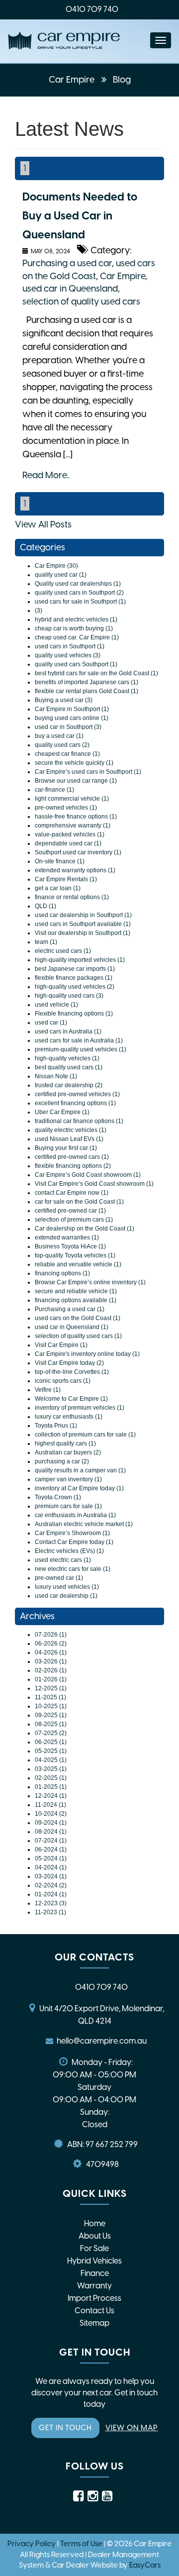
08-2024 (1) (51, 1832)
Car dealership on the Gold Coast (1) (85, 1229)
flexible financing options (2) (73, 1166)
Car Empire (73, 80)
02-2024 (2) (51, 1885)
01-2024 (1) (51, 1894)
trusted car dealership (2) (69, 1085)
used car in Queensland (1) (72, 1327)
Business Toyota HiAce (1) (70, 1246)
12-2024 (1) (51, 1796)
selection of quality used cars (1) (78, 1336)
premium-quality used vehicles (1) (81, 1049)
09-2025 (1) (51, 1715)
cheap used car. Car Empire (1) (77, 637)
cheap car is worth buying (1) (74, 628)
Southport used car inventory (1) (78, 852)
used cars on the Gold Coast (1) (78, 1318)
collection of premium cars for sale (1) (85, 1435)
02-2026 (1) (51, 1670)
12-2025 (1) (51, 1688)
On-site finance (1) (60, 861)
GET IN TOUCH (65, 2428)
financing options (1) (62, 1273)
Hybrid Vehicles (94, 2261)
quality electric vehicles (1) (71, 1130)
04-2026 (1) (51, 1652)
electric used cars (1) (63, 951)
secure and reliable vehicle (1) (76, 1291)
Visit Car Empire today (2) (69, 1363)
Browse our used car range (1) (76, 781)
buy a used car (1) (59, 736)
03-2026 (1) (51, 1661)
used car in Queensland (70, 289)
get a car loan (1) (58, 888)
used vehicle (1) (56, 1005)
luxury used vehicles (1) (67, 1587)
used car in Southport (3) (68, 727)
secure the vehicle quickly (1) (74, 763)
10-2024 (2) (51, 1814)
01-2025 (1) (51, 1787)
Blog (122, 80)
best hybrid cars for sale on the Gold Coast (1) (96, 673)
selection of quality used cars (81, 302)
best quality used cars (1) (69, 1067)
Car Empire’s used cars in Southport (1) (88, 772)
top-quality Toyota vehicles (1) (75, 1255)
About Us (95, 2236)
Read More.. (46, 475)
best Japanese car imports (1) (75, 969)
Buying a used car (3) (64, 700)
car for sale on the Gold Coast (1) (79, 1202)
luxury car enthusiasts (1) (69, 1417)
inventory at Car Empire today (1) (79, 1488)
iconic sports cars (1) (63, 1381)
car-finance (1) (54, 790)
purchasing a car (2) (62, 1461)
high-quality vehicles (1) (67, 1058)
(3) (39, 611)
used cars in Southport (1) (70, 646)
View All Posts (43, 524)
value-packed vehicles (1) (70, 834)
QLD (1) (45, 906)
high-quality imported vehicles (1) (80, 960)
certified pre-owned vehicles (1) (77, 1094)
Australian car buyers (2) (68, 1452)
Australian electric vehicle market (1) (84, 1524)
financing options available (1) (76, 1300)
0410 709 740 (92, 9)
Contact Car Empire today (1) (74, 1542)
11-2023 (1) (50, 1912)
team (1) (46, 942)
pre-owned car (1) (59, 1578)
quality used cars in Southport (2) (79, 593)
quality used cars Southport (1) (76, 664)
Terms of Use (82, 2544)
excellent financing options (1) (75, 1103)
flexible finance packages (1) (74, 978)
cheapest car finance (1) (67, 754)
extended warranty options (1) (75, 870)
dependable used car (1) (68, 843)
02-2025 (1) (51, 1778)
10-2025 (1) (51, 1706)
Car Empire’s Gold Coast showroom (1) (88, 1175)
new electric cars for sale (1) (73, 1569)
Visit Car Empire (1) (61, 1345)
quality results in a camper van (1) (80, 1470)
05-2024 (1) (51, 1858)
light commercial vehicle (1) (72, 799)
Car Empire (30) (56, 566)
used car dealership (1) (66, 1596)
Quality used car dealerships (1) (78, 584)
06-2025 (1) (51, 1742)
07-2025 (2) (51, 1733)
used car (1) (51, 1023)
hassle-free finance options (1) (76, 817)
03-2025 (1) (51, 1769)
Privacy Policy (32, 2544)
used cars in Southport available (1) (83, 924)
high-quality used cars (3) (69, 996)
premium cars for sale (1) (68, 1506)
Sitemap (94, 2323)
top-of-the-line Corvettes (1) (72, 1372)
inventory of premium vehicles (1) (80, 1408)
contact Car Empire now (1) (72, 1193)
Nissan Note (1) (56, 1076)
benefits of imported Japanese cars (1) (87, 682)
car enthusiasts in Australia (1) (75, 1515)
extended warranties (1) (67, 1237)
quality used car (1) (61, 575)
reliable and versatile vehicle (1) (78, 1264)
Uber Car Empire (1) (62, 1112)
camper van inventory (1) (68, 1479)
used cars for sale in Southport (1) (80, 602)
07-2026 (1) (51, 1635)
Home (95, 2223)
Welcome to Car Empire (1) (71, 1399)
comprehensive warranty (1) (73, 825)
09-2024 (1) (51, 1823)
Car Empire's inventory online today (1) (87, 1354)
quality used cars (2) (62, 745)
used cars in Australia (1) (68, 1031)
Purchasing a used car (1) (70, 1309)
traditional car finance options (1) (79, 1121)
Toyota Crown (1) (58, 1497)
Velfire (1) (48, 1390)
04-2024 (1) (51, 1867)
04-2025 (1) (51, 1760)
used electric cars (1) (63, 1560)
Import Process (94, 2298)
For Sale (94, 2248)
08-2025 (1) (51, 1724)
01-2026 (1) (51, 1679)
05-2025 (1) (51, 1751)
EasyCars (145, 2565)
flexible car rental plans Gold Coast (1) (87, 691)
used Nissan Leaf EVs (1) (69, 1139)
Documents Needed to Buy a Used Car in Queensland (80, 216)
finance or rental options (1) (72, 897)
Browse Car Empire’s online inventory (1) (90, 1282)
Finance (95, 2273)
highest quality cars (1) (65, 1443)
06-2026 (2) (51, 1644)
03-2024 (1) (51, 1876)
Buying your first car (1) (66, 1148)
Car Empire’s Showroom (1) (72, 1533)
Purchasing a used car (67, 263)
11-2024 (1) (50, 1805)
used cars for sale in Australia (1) (79, 1040)
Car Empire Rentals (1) (66, 879)
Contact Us (94, 2311)
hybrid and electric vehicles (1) (76, 619)
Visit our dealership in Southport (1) (83, 933)
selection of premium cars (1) (74, 1220)
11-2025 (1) (50, 1697)
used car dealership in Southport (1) (83, 915)
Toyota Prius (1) (56, 1426)
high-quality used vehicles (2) (75, 987)
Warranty (94, 2286)
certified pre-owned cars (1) (72, 1157)
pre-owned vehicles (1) (66, 808)
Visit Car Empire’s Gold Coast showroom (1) (94, 1184)
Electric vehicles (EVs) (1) (69, 1551)
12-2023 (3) (51, 1903)
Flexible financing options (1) (74, 1014)
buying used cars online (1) (72, 718)
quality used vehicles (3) (68, 655)
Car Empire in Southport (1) (72, 709)
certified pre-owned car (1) (70, 1211)
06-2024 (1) (51, 1850)
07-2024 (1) (51, 1841)
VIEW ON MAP (132, 2428)
